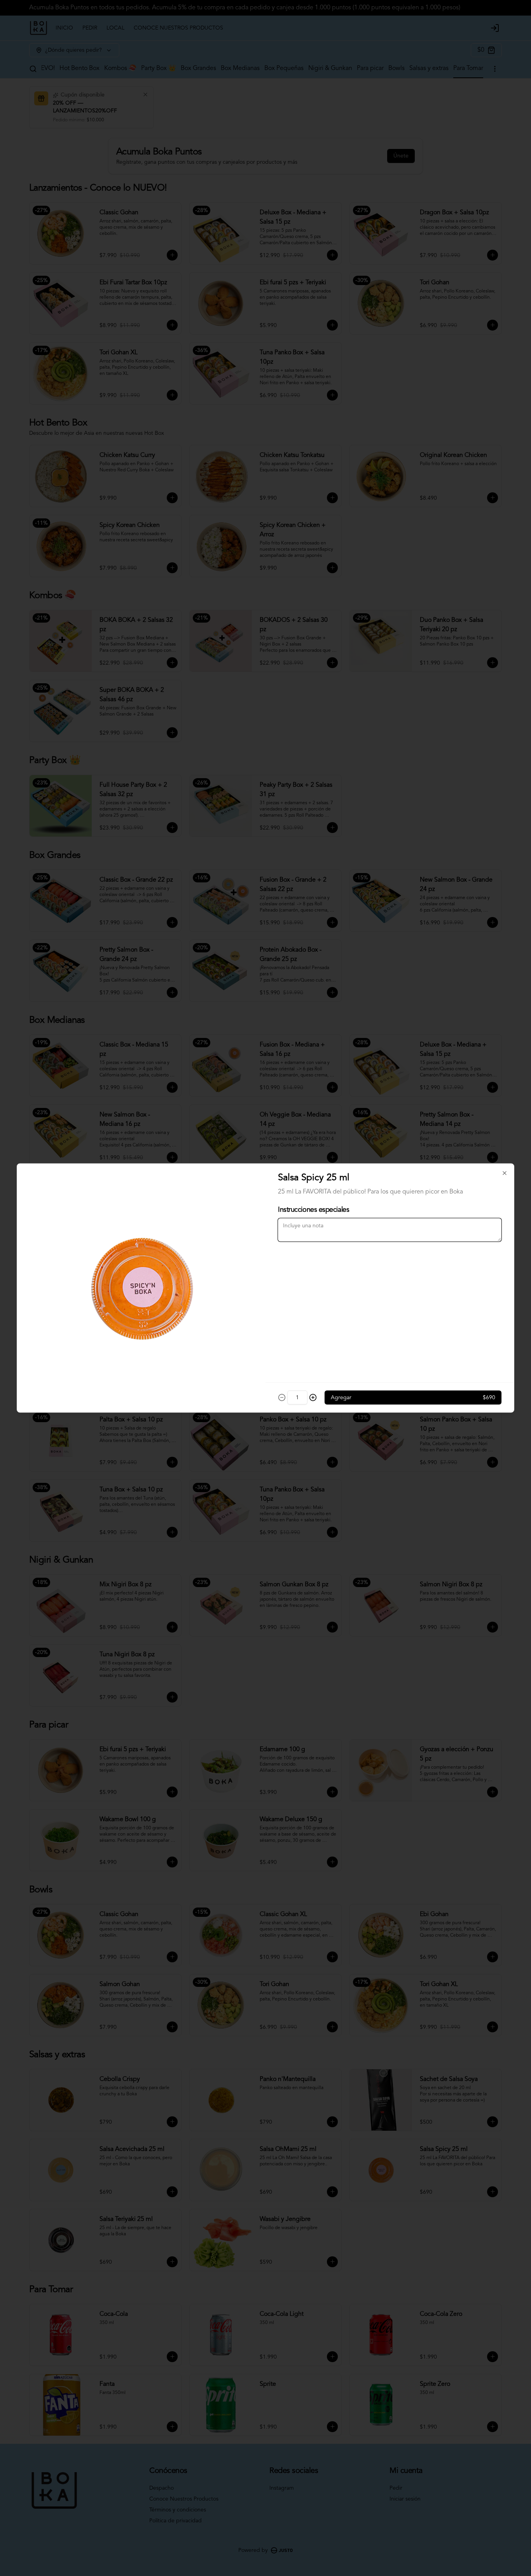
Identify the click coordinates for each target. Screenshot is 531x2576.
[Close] (505, 1173)
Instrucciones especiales (314, 1210)
